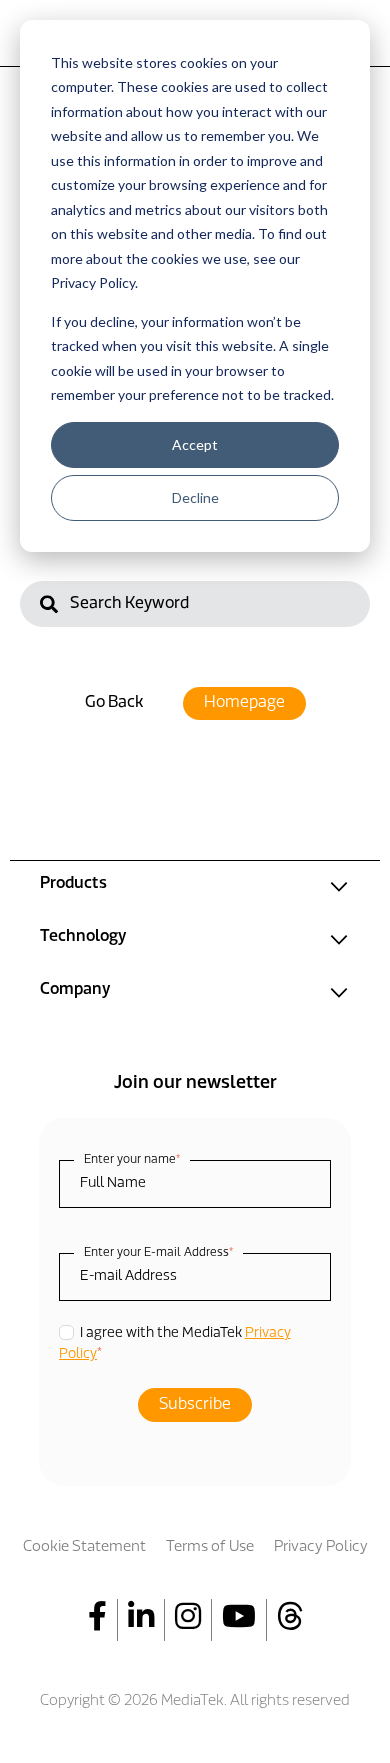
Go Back (114, 703)
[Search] (49, 606)
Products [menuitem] (73, 884)
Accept (195, 444)
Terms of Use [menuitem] (210, 1547)
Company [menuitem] (75, 990)
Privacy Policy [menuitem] (321, 1547)
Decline (195, 497)
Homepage (244, 703)
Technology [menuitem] (83, 937)
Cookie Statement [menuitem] (84, 1547)
